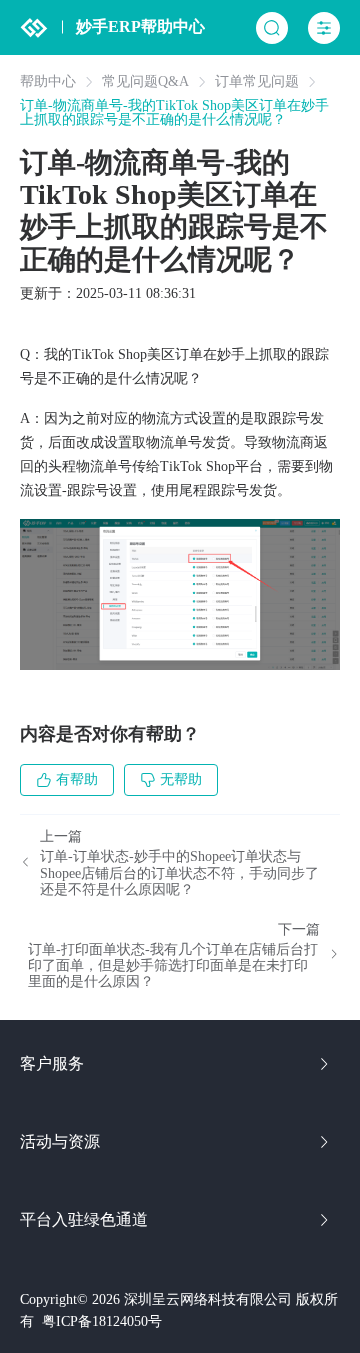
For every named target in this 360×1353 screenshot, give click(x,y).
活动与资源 (60, 1141)
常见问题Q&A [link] (145, 82)
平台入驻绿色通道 (84, 1219)
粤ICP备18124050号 (102, 1321)
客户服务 (52, 1063)
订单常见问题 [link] (257, 82)
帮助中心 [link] (48, 82)
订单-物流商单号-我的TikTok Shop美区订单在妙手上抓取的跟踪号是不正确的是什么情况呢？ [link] (174, 113)
